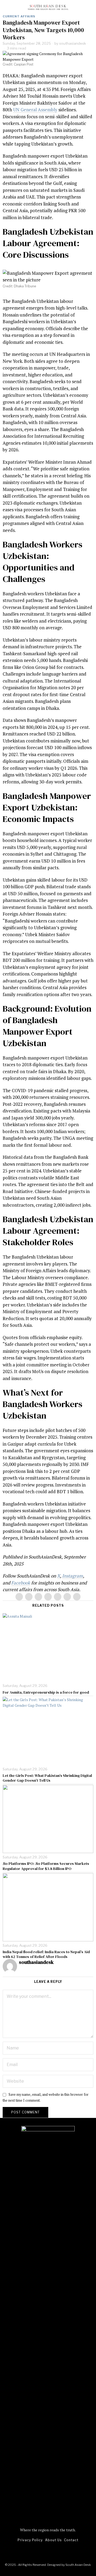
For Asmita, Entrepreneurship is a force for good (46, 1692)
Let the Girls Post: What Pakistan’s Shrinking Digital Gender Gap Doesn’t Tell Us (47, 1778)
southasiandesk (73, 43)
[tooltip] (19, 1597)
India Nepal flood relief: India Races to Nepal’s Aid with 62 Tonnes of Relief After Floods (46, 1954)
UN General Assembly (35, 110)
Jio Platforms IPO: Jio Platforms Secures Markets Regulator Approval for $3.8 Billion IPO (46, 1866)
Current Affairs (19, 16)
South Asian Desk (78, 2565)
